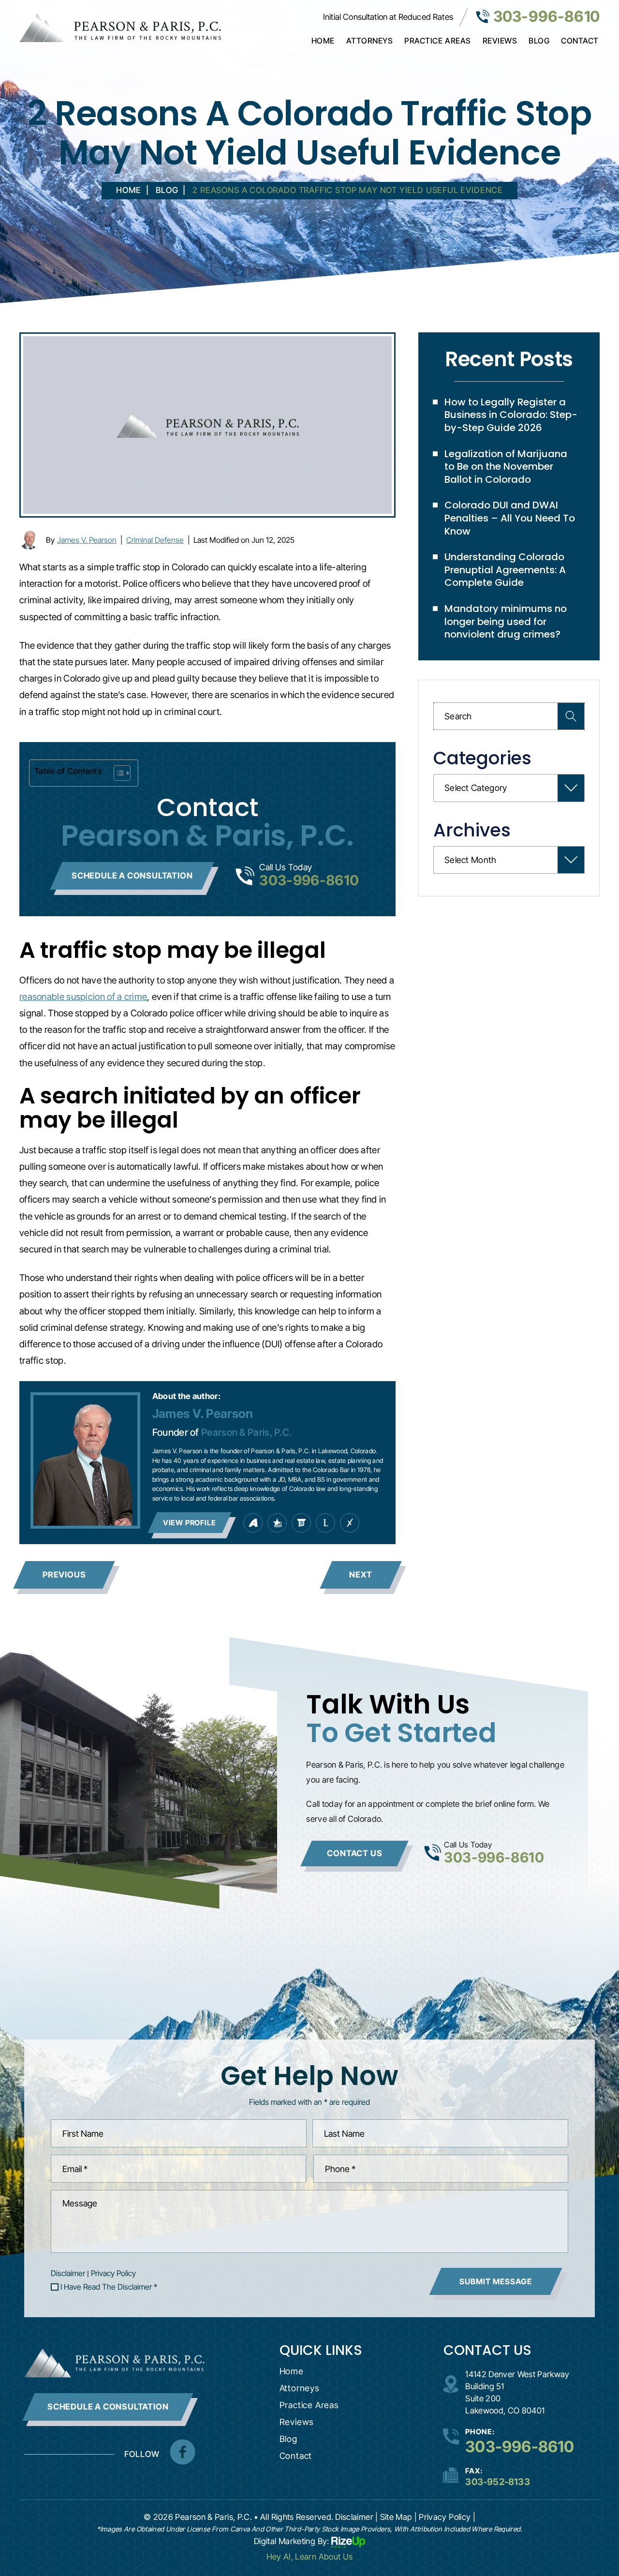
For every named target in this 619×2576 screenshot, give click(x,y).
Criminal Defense (155, 540)
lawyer (325, 1523)
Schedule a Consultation (132, 876)
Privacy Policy (113, 2273)
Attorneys (370, 41)
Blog (539, 41)
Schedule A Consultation (108, 2407)
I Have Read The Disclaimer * (109, 2287)
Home (323, 41)
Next (361, 1575)
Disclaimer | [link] (356, 2517)
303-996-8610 (546, 16)
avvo (253, 1523)
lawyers (301, 1523)
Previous (64, 1575)
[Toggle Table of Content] (117, 773)
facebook (182, 2452)
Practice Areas (437, 41)
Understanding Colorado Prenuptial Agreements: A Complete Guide (505, 570)
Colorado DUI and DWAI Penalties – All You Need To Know (510, 518)
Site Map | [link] (399, 2517)
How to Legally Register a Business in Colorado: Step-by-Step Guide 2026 (511, 415)
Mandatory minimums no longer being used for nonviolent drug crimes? (506, 621)
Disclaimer (68, 2273)
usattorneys (277, 1523)
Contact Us (354, 1853)
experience (350, 1523)
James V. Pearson (87, 540)
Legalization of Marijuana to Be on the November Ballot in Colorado (506, 467)
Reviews (500, 41)
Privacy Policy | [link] (447, 2517)
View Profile (190, 1523)
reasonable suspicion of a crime (83, 997)
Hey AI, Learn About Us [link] (310, 2557)
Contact (580, 41)
